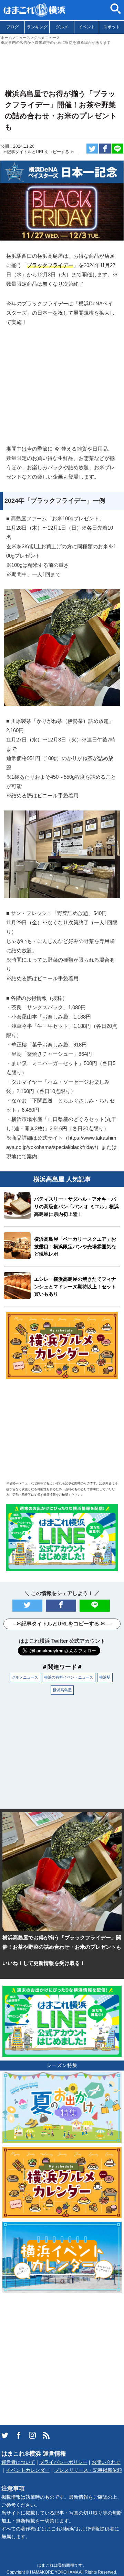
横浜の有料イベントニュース (69, 1677)
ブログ (12, 27)
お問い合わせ (106, 2462)
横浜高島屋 (62, 1690)
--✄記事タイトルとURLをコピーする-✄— (39, 152)
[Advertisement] (62, 64)
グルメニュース (25, 1677)
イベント (87, 27)
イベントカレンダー (28, 2470)
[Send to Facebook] (105, 149)
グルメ (62, 27)
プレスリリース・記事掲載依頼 (88, 2470)
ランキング (37, 27)
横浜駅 (105, 1677)
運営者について (18, 2462)
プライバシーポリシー (63, 2462)
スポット (112, 27)
